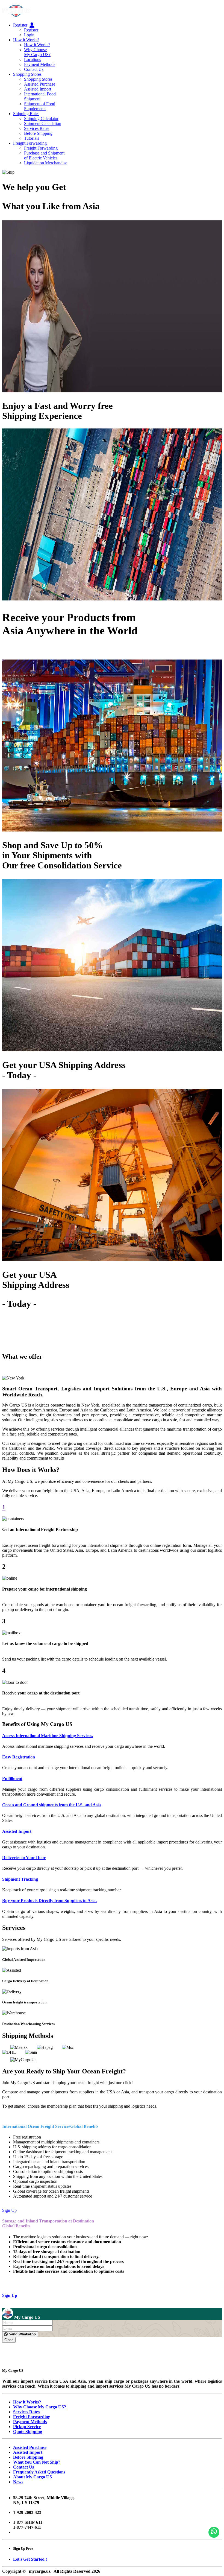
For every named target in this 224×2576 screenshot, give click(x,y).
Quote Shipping (28, 2431)
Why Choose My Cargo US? (37, 52)
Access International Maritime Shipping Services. (48, 1736)
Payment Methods (40, 64)
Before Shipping (38, 133)
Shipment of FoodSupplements (40, 106)
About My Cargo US (33, 2477)
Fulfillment (12, 1779)
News (18, 2482)
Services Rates (37, 128)
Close (9, 2340)
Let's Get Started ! (30, 2559)
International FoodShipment (40, 96)
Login (29, 35)
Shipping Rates (26, 114)
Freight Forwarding (30, 143)
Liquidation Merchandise (46, 163)
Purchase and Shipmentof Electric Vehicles (44, 155)
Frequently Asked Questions (39, 2472)
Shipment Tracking (20, 1879)
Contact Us (34, 69)
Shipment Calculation (43, 123)
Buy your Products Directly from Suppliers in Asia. (49, 1900)
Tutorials (32, 138)
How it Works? (26, 40)
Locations (33, 59)
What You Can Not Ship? (37, 2462)
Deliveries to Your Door (24, 1858)
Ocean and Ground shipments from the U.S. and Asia (51, 1805)
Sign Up (9, 2210)
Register (21, 25)
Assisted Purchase (40, 84)
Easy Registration (19, 1757)
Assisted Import (38, 89)
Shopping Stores (27, 74)
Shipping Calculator (41, 119)
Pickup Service (27, 2427)
